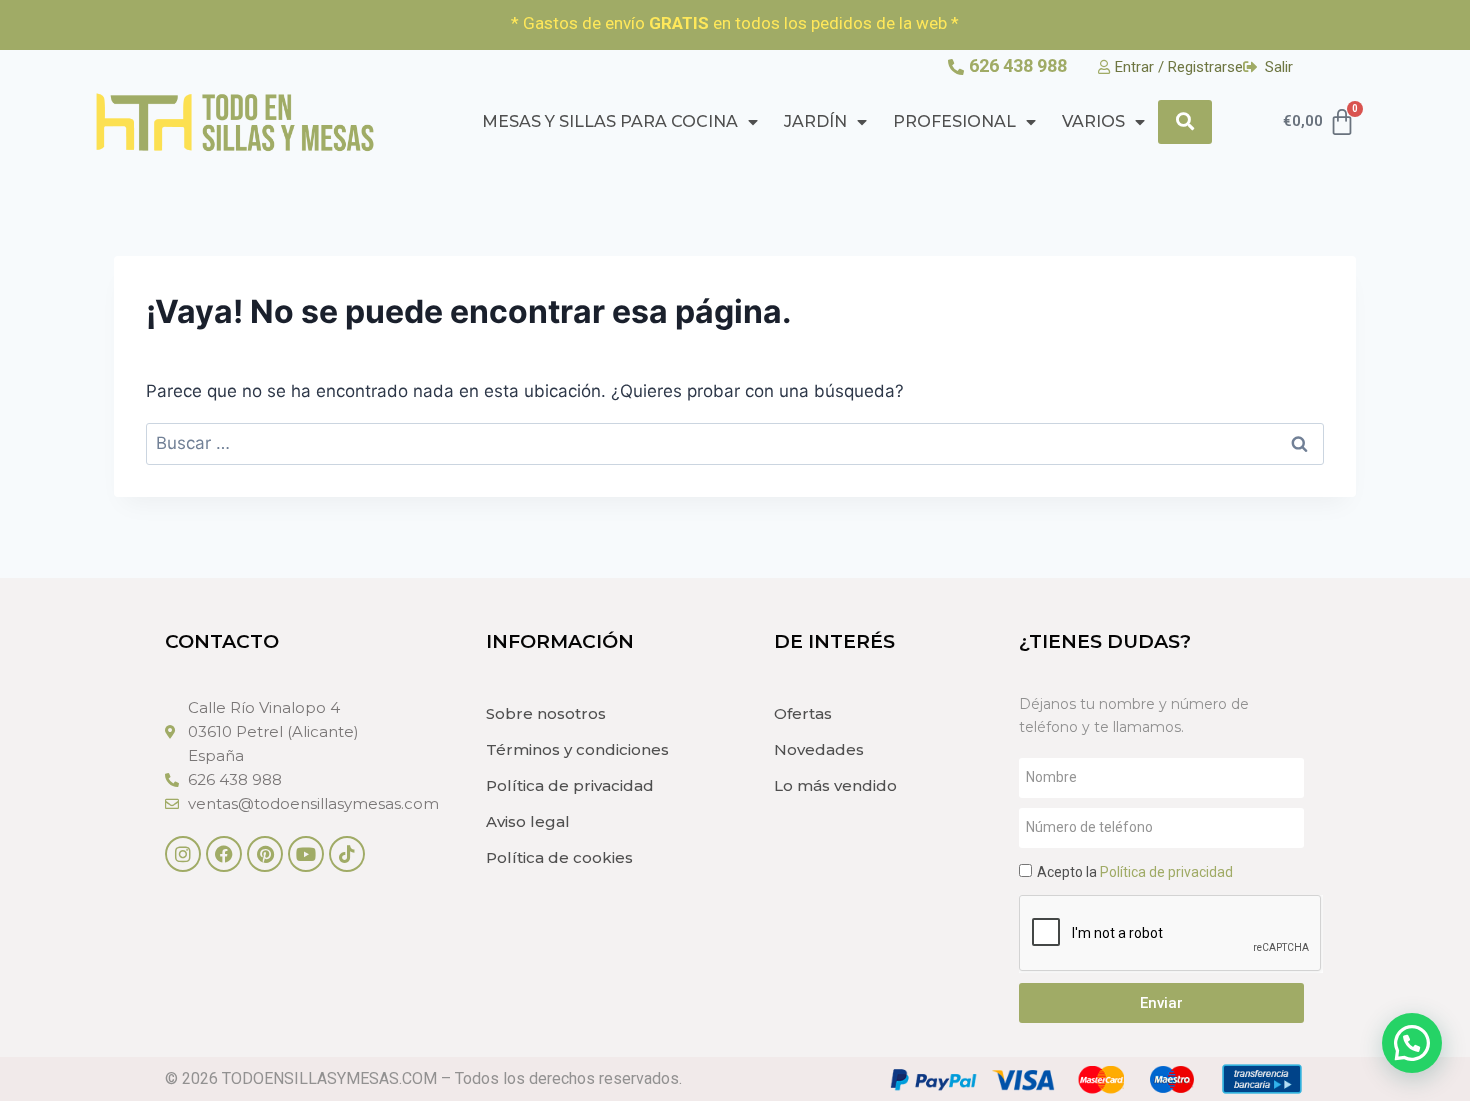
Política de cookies (559, 857)
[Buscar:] (735, 443)
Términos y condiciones (577, 749)
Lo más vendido (835, 785)
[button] (1412, 1043)
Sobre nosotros (546, 713)
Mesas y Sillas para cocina (610, 121)
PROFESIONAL (954, 121)
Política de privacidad (570, 785)
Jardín (815, 121)
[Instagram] (183, 854)
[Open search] (1185, 121)
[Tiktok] (347, 854)
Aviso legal (528, 821)
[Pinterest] (265, 854)
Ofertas (803, 713)
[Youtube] (306, 854)
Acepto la (1135, 872)
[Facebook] (224, 854)
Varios (1093, 121)
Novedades (819, 749)
